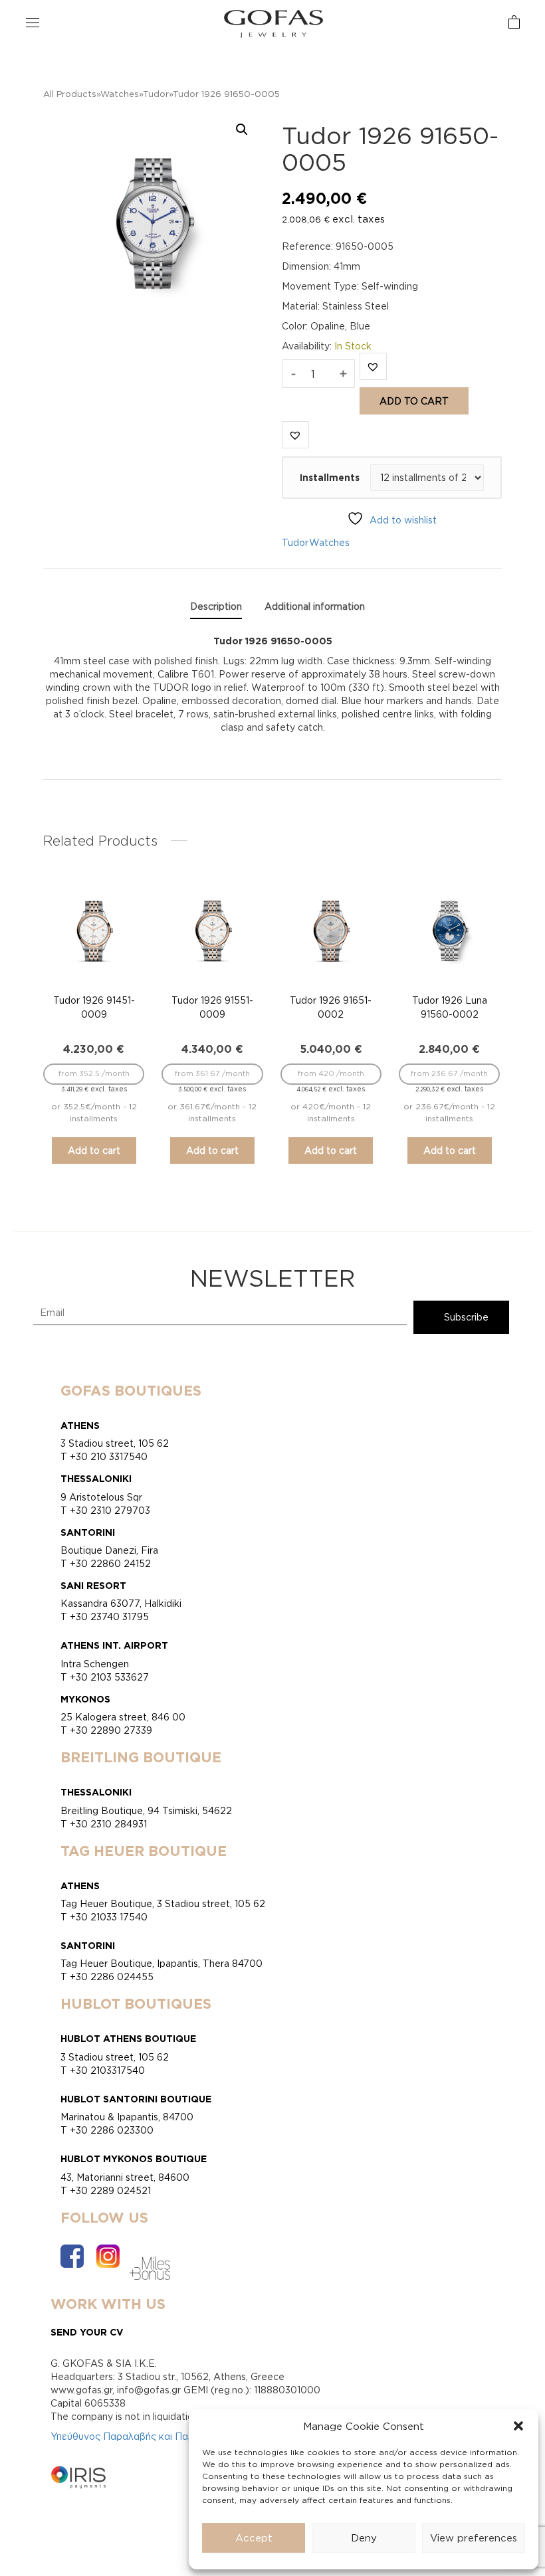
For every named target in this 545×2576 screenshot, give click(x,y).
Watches (120, 94)
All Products (70, 94)
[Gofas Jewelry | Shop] (274, 23)
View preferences (474, 2538)
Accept (254, 2538)
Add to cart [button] (94, 1150)
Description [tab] (216, 606)
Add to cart (414, 401)
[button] (518, 2426)
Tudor (156, 94)
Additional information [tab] (315, 606)
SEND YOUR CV (87, 2332)
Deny (364, 2538)
